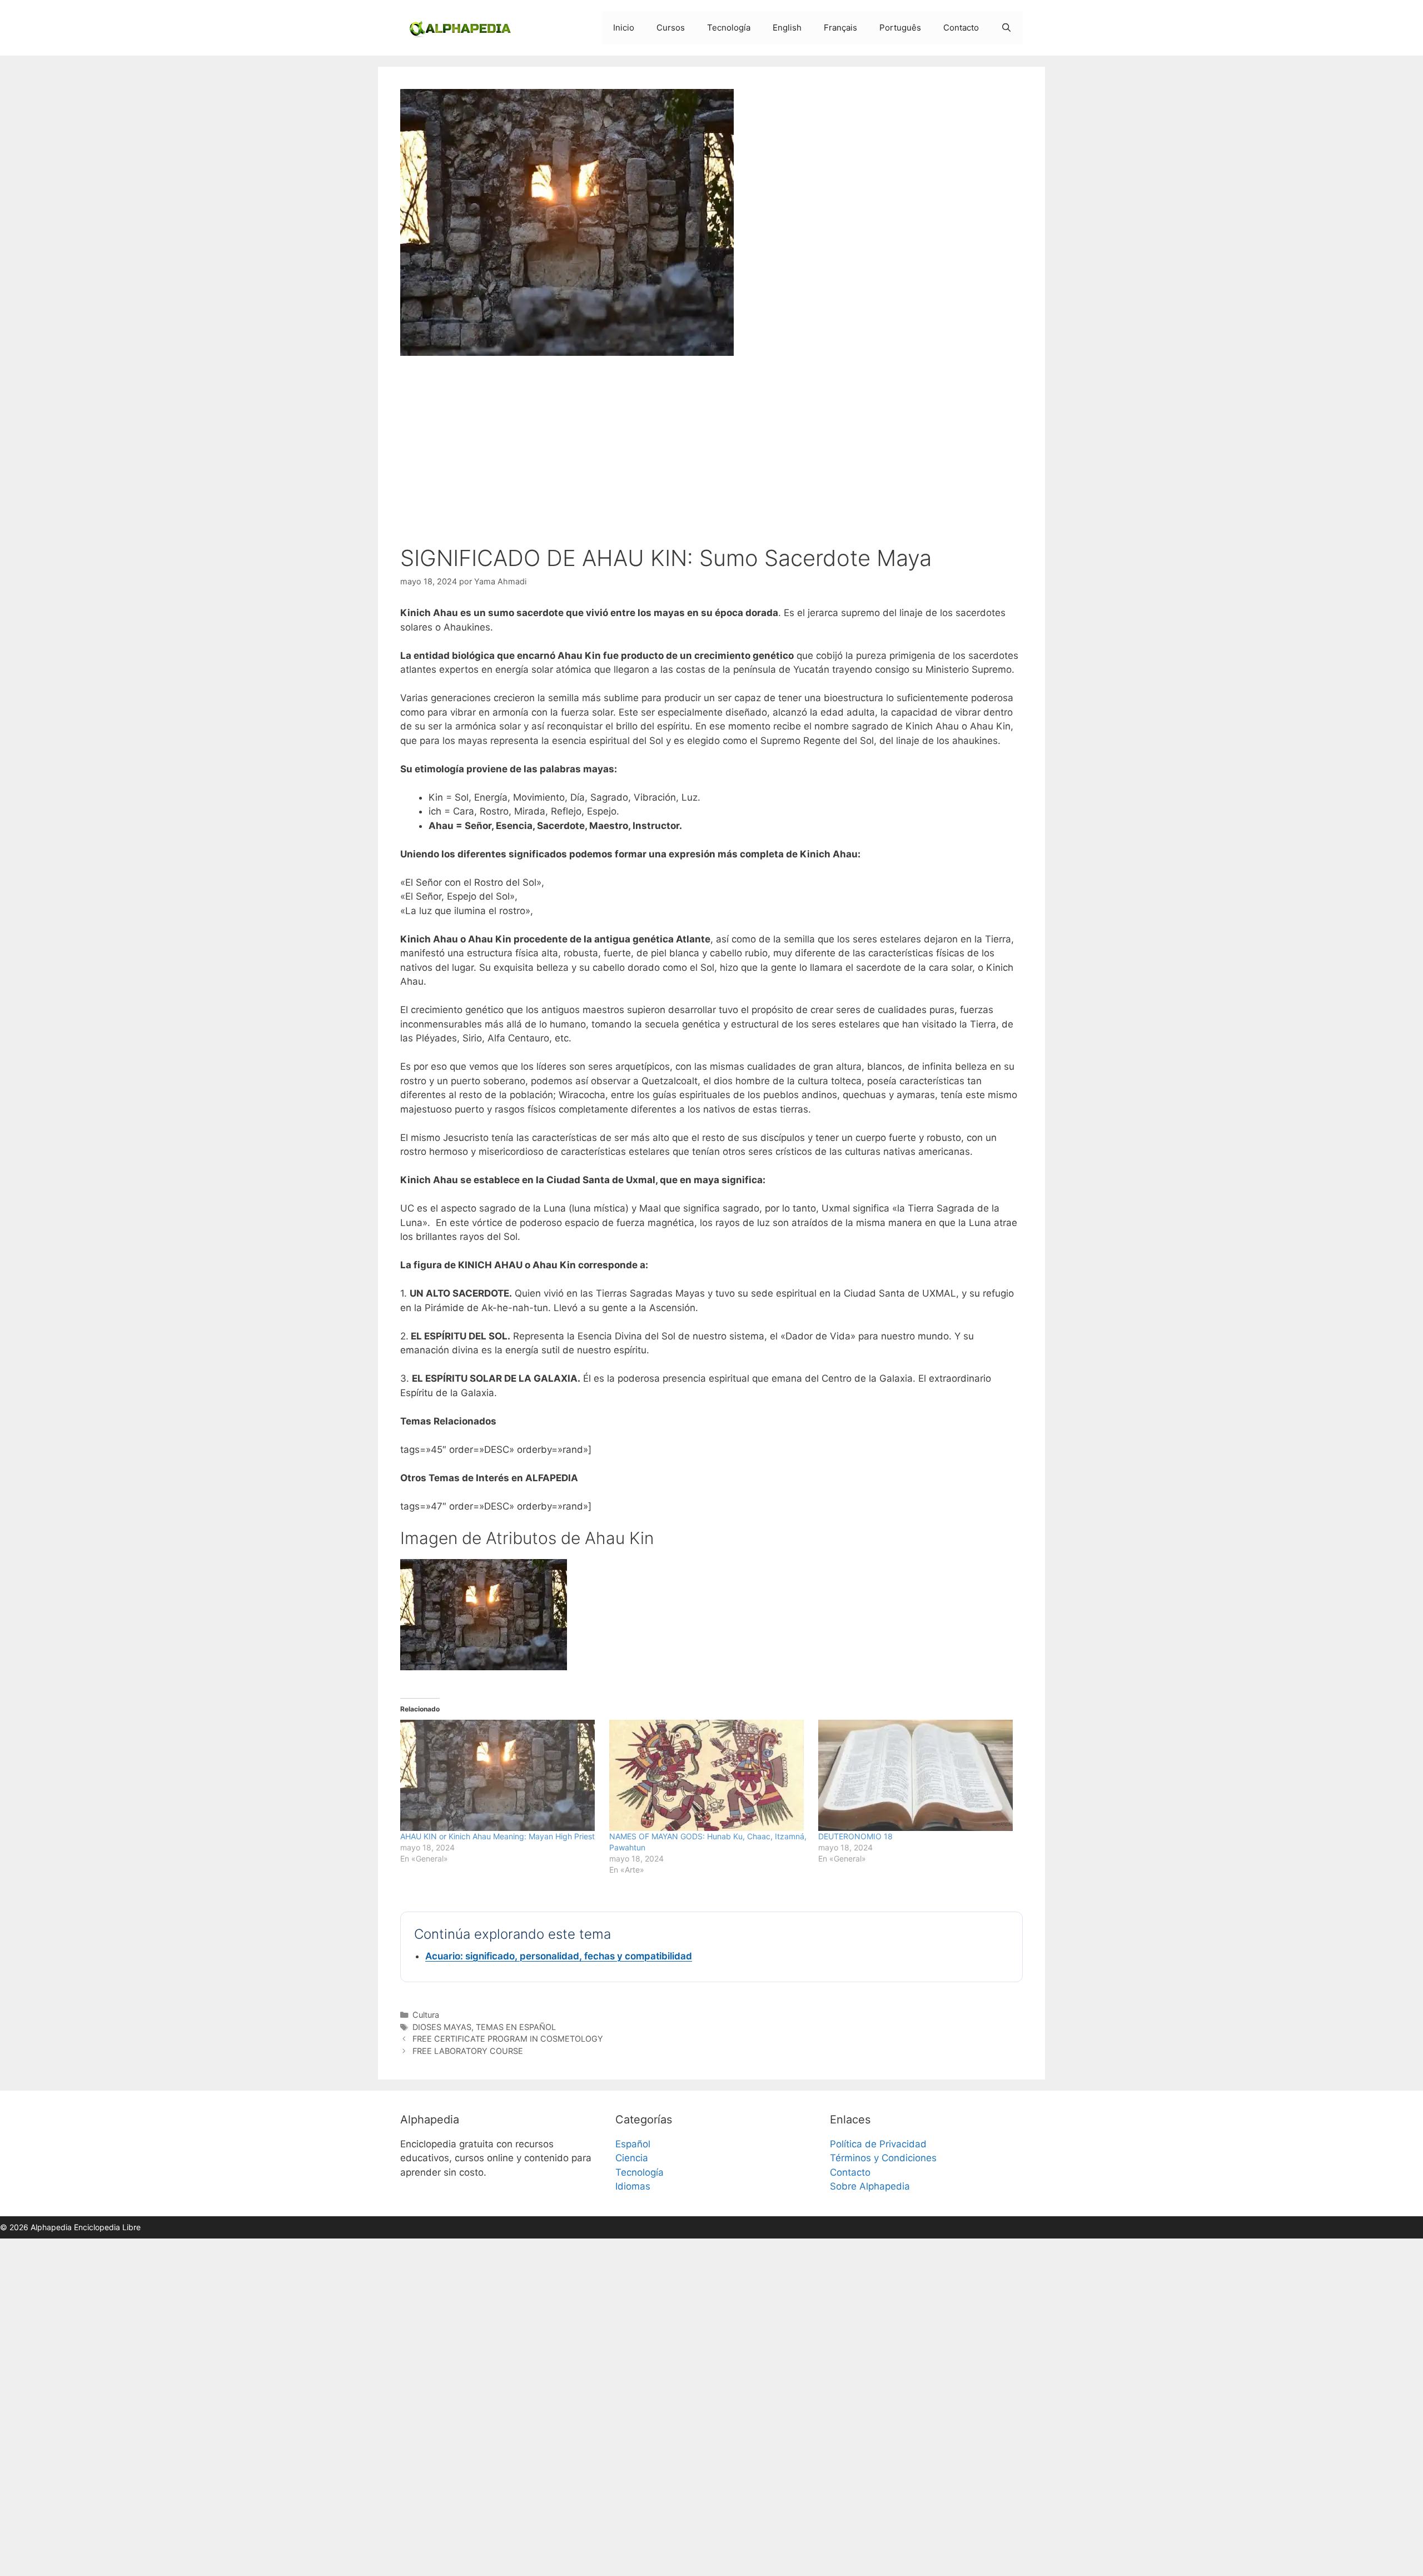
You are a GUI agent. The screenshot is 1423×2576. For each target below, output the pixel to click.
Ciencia (632, 2158)
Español (633, 2144)
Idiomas (633, 2186)
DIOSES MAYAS (442, 2027)
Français (840, 28)
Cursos (671, 28)
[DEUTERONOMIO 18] (917, 1775)
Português (900, 28)
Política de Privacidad (878, 2144)
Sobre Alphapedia (870, 2186)
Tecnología (729, 28)
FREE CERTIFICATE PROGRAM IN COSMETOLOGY (508, 2039)
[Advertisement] (711, 453)
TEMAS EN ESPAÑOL (516, 2027)
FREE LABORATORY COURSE (468, 2051)
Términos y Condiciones (883, 2158)
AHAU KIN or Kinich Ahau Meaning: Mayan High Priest (497, 1836)
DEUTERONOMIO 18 (855, 1836)
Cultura (426, 2015)
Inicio (624, 28)
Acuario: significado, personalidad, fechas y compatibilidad (559, 1956)
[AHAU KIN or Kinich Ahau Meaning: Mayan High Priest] (499, 1775)
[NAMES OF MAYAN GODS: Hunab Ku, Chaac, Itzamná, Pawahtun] (708, 1775)
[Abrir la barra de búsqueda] (1006, 28)
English (787, 28)
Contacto (961, 28)
